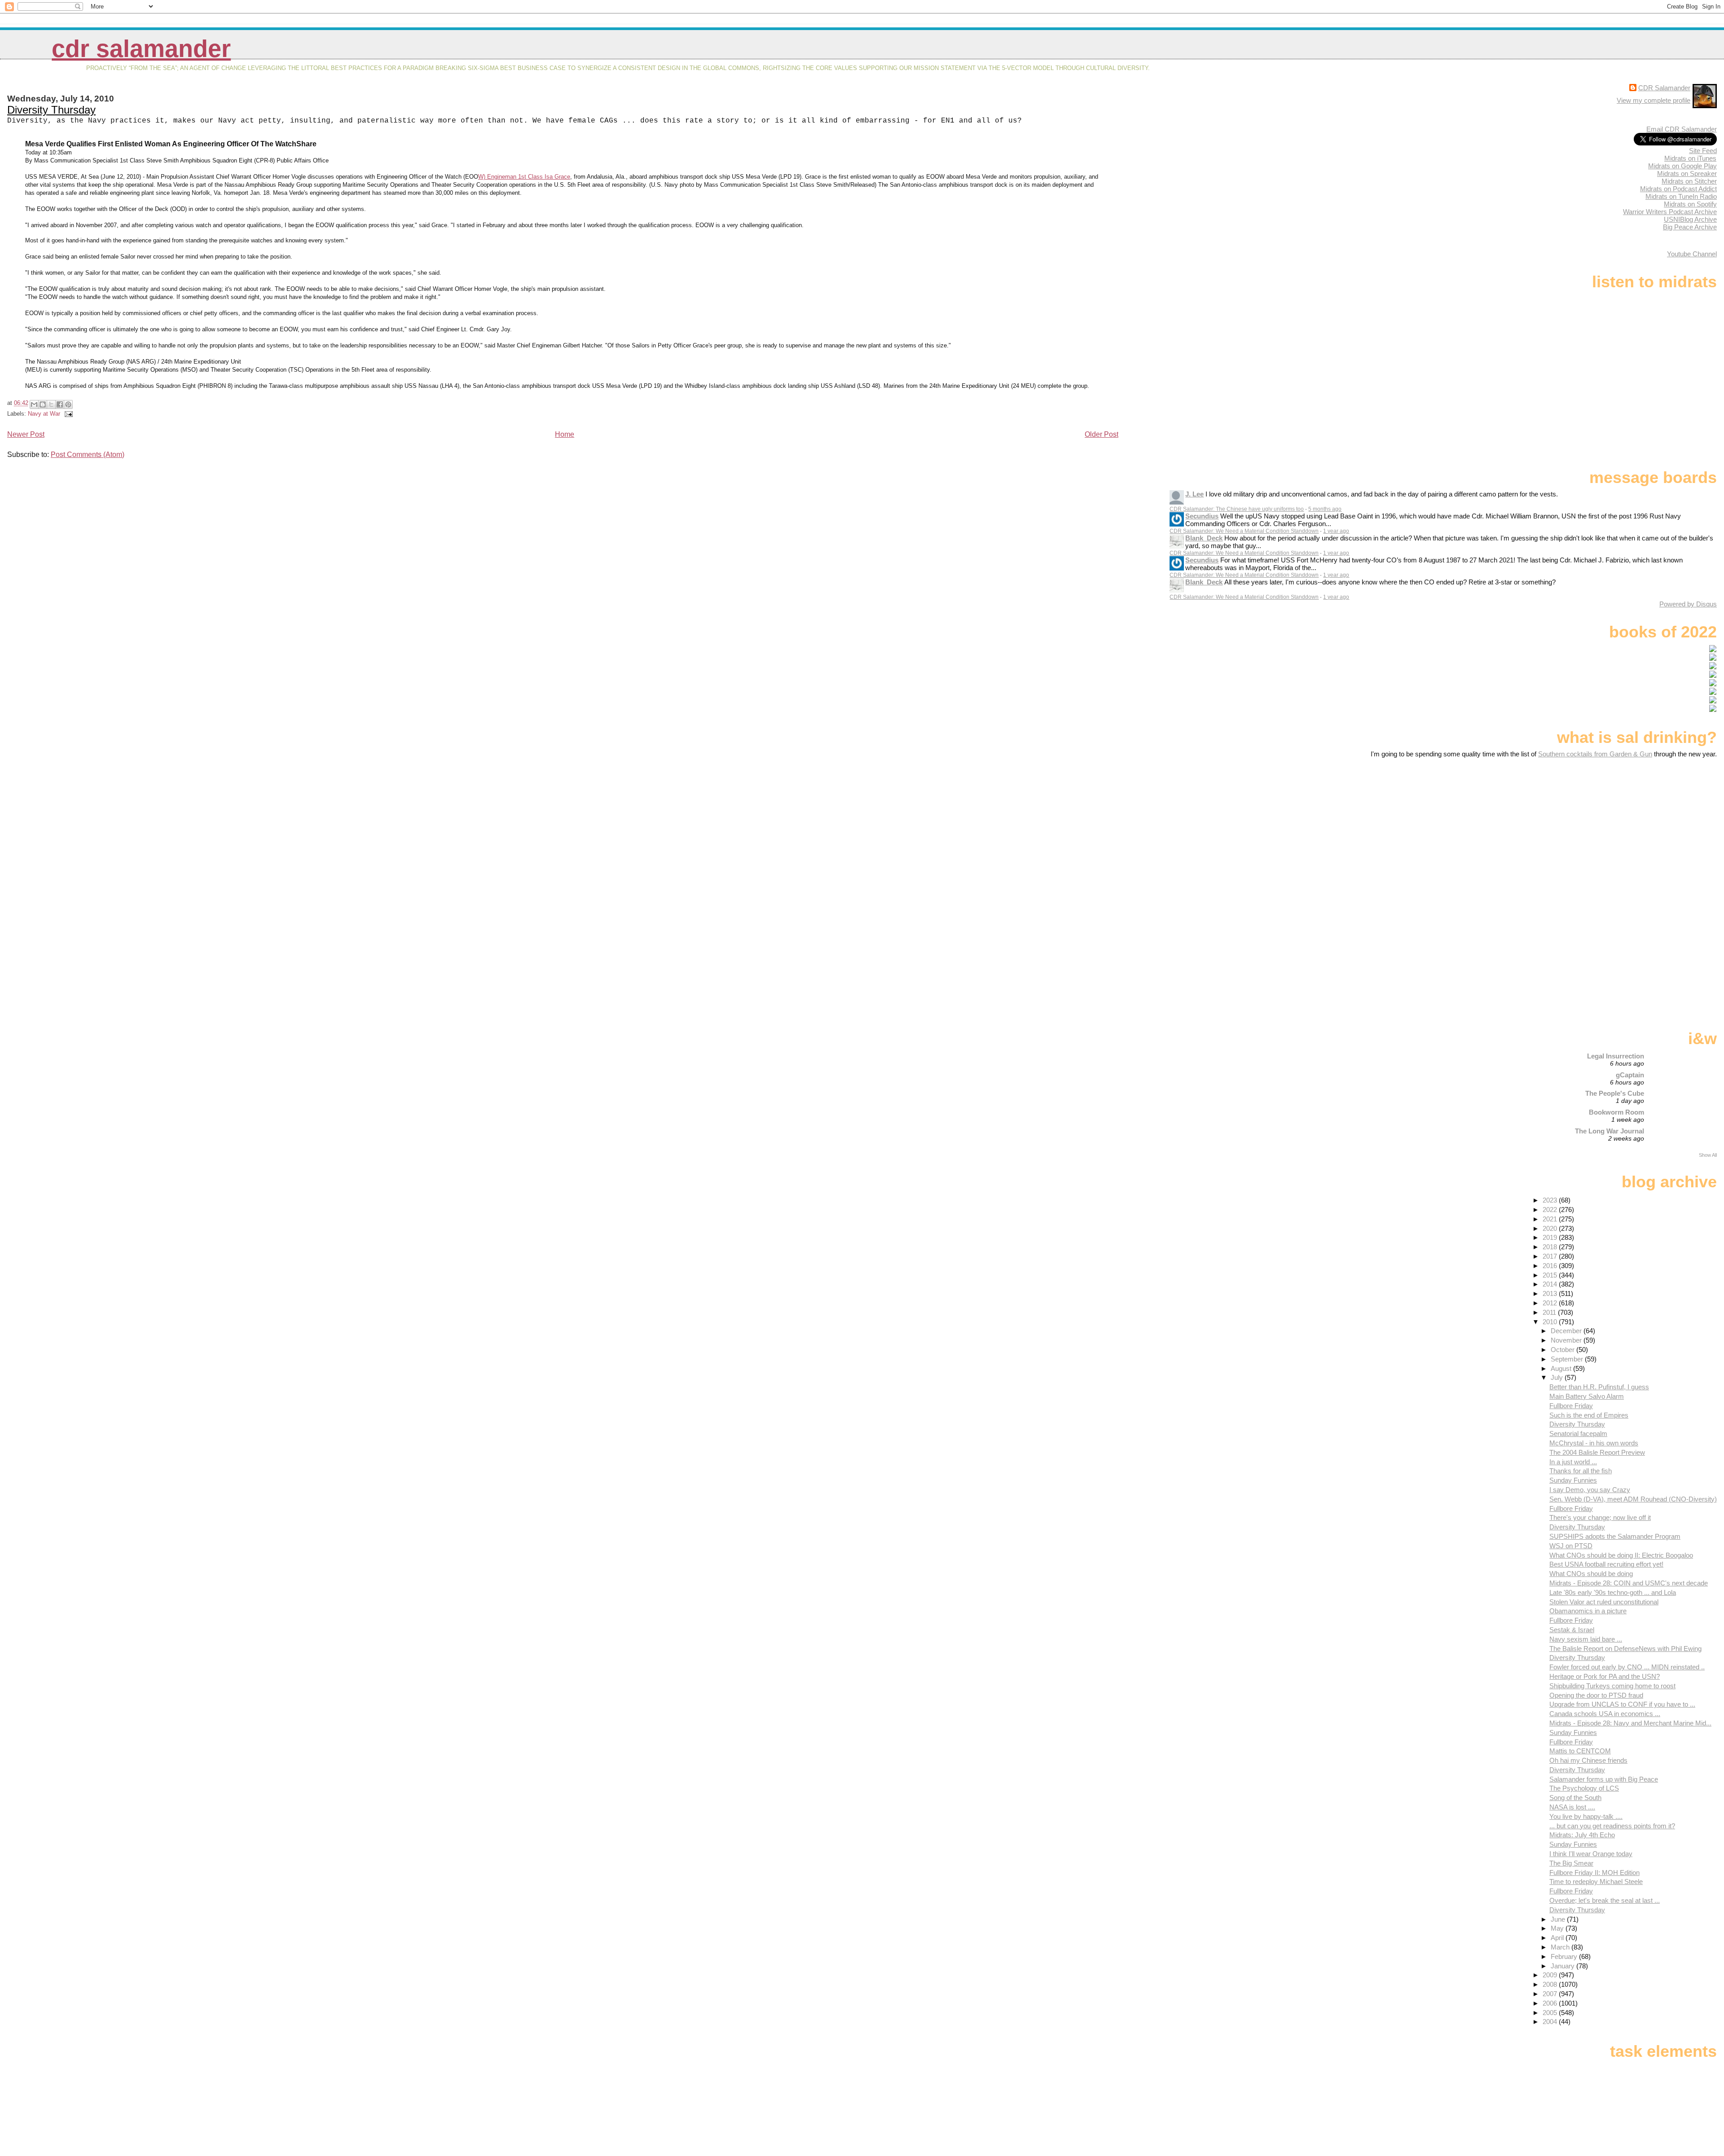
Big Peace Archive (1690, 227)
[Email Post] (67, 414)
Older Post (1102, 434)
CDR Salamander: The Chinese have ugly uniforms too (1237, 509)
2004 (1551, 2022)
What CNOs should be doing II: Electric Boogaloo (1621, 1555)
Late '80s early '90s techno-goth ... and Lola (1613, 1592)
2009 (1551, 1975)
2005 (1551, 2013)
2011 (1550, 1312)
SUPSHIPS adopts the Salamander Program (1615, 1536)
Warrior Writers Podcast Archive (1670, 212)
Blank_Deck (1204, 538)
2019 (1551, 1237)
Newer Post (26, 434)
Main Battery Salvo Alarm (1587, 1396)
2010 (1551, 1322)
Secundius (1202, 516)
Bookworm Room (1616, 1112)
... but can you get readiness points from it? (1612, 1826)
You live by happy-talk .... (1586, 1816)
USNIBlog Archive (1690, 219)
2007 (1551, 1994)
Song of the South (1575, 1798)
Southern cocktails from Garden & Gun (1595, 754)
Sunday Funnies (1573, 1480)
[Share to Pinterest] (68, 404)
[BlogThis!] (43, 404)
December (1567, 1331)
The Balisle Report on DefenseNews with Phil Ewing (1625, 1649)
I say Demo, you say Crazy (1590, 1490)
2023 (1551, 1200)
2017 (1551, 1256)
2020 (1551, 1228)
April (1558, 1938)
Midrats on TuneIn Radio (1681, 196)
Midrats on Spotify (1690, 204)
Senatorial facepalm (1578, 1434)
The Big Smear (1571, 1863)
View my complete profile (1654, 100)
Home (565, 434)
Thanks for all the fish (1581, 1471)
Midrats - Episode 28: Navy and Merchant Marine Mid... (1630, 1723)
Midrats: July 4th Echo (1582, 1835)
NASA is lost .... (1572, 1807)
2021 (1551, 1219)
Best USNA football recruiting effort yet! (1606, 1564)
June (1559, 1919)
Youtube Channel (1692, 254)
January (1563, 1966)
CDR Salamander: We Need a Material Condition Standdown (1244, 531)
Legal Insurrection (1616, 1056)
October (1563, 1350)
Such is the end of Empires (1589, 1415)
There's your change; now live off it (1600, 1517)
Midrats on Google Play (1682, 166)
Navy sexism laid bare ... (1586, 1639)
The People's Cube (1615, 1093)
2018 (1551, 1247)
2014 (1551, 1284)
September (1568, 1359)
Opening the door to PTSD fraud (1596, 1695)
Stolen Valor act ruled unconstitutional (1604, 1602)
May (1558, 1928)
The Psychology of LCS (1584, 1788)
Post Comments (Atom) (88, 454)
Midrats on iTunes (1690, 158)
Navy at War (44, 414)
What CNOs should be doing (1591, 1574)
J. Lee (1194, 494)
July (1558, 1377)
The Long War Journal (1610, 1131)
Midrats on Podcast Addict (1678, 189)
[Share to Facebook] (60, 404)
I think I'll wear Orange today (1591, 1854)
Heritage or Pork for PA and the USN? (1605, 1676)
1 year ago (1336, 531)
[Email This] (34, 404)
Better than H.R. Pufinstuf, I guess (1599, 1387)
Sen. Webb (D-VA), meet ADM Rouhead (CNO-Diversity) (1633, 1499)
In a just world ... (1573, 1462)
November (1567, 1340)
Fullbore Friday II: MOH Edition (1594, 1873)
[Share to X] (51, 404)
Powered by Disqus (1688, 604)
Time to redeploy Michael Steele (1596, 1882)
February (1565, 1956)
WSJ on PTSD (1571, 1546)
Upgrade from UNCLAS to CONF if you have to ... (1622, 1704)
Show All (1708, 1155)
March (1561, 1947)
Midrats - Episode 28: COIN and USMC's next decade (1629, 1583)
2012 (1551, 1303)
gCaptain (1630, 1075)
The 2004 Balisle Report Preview (1597, 1452)
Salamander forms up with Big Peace (1604, 1779)
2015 (1551, 1275)
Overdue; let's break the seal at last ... (1605, 1900)
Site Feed (1703, 151)
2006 (1551, 2003)
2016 (1551, 1266)
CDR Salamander (141, 49)
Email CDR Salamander (1682, 129)
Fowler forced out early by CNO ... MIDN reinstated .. (1627, 1667)
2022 (1551, 1210)
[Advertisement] (1661, 829)
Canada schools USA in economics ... (1605, 1714)
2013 (1551, 1293)
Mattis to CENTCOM (1580, 1751)
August (1562, 1368)
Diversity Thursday (51, 110)
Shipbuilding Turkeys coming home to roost (1612, 1686)
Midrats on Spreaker (1687, 173)
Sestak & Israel (1572, 1630)
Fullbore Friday (1571, 1406)
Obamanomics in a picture (1588, 1611)
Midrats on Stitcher (1689, 181)
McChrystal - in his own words (1594, 1443)
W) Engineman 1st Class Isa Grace (524, 177)
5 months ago (1325, 509)
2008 (1551, 1984)
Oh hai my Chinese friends (1588, 1760)
